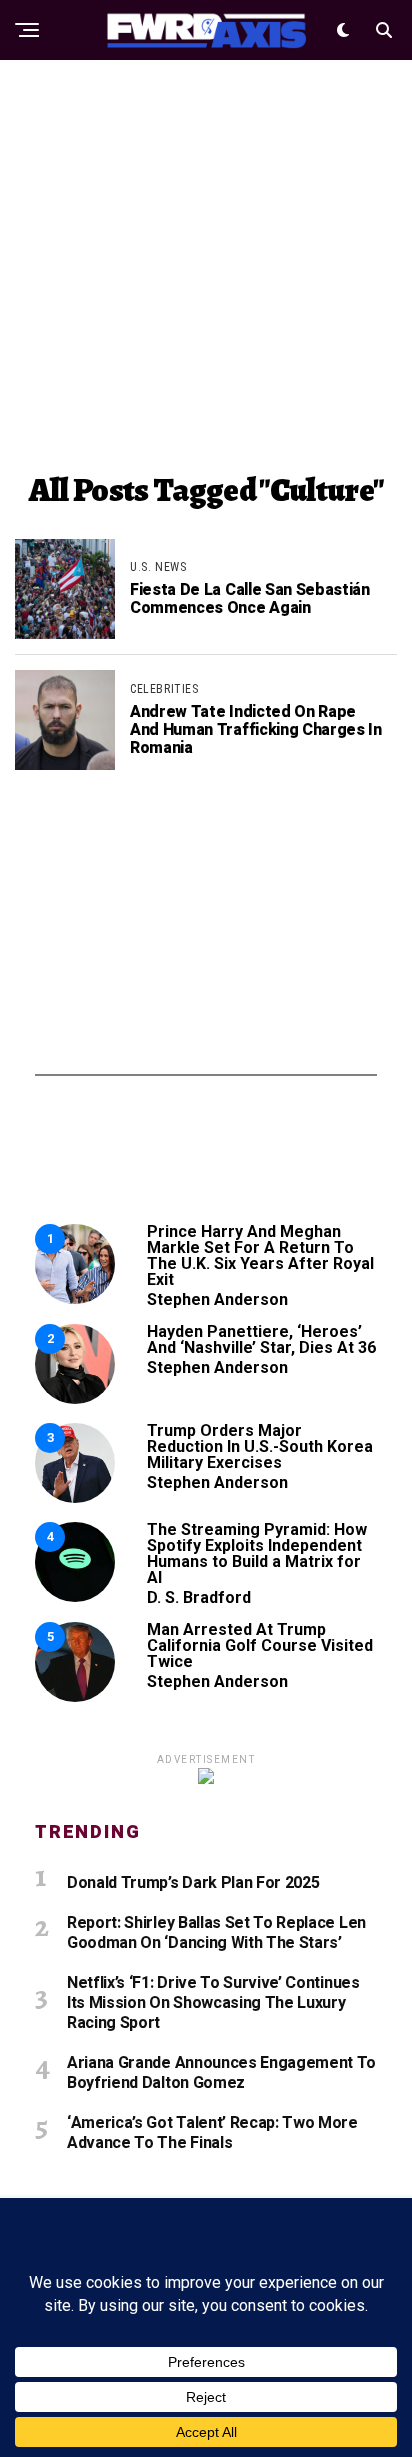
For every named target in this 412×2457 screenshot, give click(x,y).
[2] (75, 1398)
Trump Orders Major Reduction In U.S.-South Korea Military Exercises (260, 1446)
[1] (75, 1298)
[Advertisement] (206, 266)
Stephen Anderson (217, 1299)
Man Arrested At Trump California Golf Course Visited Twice (260, 1645)
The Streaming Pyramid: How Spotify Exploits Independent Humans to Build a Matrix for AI (257, 1553)
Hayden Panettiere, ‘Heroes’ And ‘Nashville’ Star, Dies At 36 (261, 1339)
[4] (75, 1596)
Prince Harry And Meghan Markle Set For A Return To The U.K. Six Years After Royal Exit (260, 1255)
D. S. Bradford (199, 1597)
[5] (75, 1696)
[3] (75, 1497)
